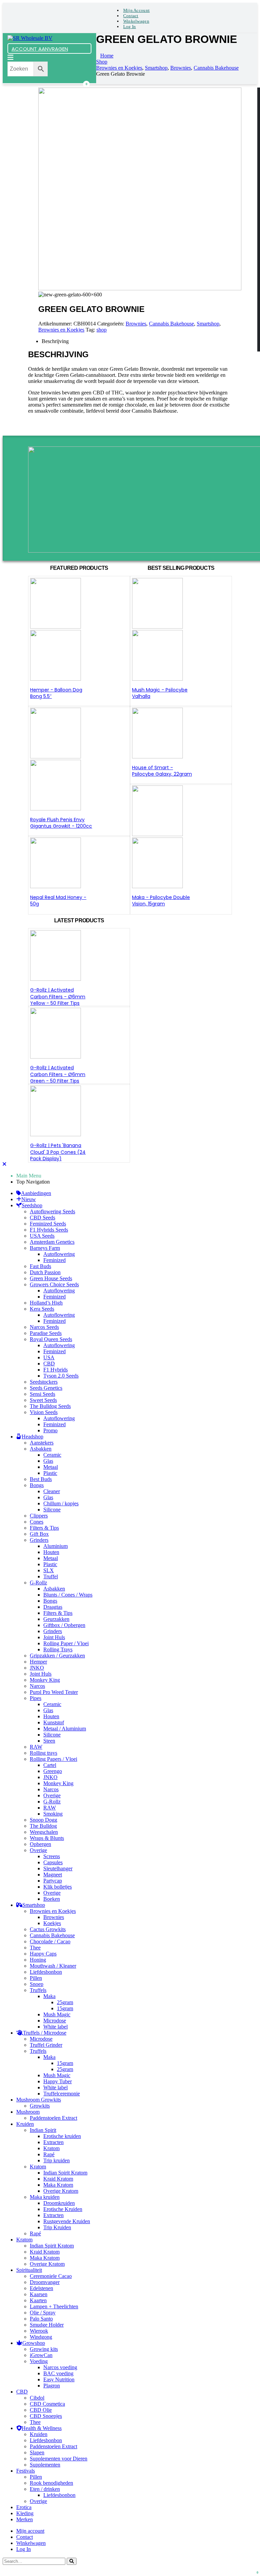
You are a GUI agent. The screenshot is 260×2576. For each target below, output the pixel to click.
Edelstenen (41, 2288)
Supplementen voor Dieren (59, 2459)
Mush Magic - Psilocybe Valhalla (160, 693)
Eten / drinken (45, 2489)
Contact (131, 16)
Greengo (53, 1771)
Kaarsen (39, 2294)
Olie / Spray (43, 2313)
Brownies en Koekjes (61, 330)
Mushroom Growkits (39, 2100)
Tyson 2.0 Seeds (61, 1376)
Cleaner (52, 1491)
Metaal (51, 1467)
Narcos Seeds (44, 1327)
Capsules (53, 1862)
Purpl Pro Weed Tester (54, 1692)
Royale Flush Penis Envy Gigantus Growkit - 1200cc (61, 823)
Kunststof (54, 1722)
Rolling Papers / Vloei (53, 1759)
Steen (49, 1741)
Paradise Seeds (46, 1333)
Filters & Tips (44, 1528)
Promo (50, 1430)
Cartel (50, 1765)
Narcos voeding (60, 2367)
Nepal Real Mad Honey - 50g (58, 901)
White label (56, 2027)
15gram (65, 2008)
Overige (52, 1795)
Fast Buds (40, 1266)
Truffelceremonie (62, 2094)
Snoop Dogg (44, 1820)
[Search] (72, 2561)
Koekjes (52, 1923)
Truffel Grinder (46, 2045)
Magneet (53, 1875)
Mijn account (136, 10)
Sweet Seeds (43, 1400)
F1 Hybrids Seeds (49, 1230)
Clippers (39, 1516)
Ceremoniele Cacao (51, 2276)
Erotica (24, 2507)
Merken (25, 2519)
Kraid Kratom (58, 2179)
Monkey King (45, 1680)
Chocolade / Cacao (50, 1941)
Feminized (55, 1260)
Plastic (50, 1473)
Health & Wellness (42, 2428)
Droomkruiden (59, 2203)
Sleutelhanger (58, 1868)
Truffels (38, 1990)
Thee (35, 1948)
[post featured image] (56, 886)
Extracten (53, 2142)
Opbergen (40, 1844)
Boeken (52, 1899)
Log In (130, 27)
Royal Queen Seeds (51, 1339)
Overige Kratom (61, 2191)
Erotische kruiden (62, 2136)
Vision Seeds (44, 1412)
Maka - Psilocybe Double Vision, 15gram (161, 901)
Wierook (39, 2331)
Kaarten (38, 2300)
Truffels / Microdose (45, 2033)
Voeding (39, 2361)
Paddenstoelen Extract (53, 2118)
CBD (49, 1364)
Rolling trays (44, 1753)
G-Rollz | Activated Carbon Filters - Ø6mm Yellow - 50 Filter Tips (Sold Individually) (58, 1000)
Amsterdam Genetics (52, 1242)
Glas (48, 1461)
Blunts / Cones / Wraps (68, 1595)
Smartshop (208, 324)
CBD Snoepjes (46, 2416)
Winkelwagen (136, 21)
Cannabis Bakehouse (171, 324)
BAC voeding (58, 2373)
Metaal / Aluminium (65, 1729)
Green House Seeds (51, 1278)
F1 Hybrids (56, 1370)
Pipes (36, 1698)
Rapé (49, 2154)
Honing (38, 1960)
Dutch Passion (45, 1272)
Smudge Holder (47, 2325)
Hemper (38, 1662)
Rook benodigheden (51, 2483)
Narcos (37, 1686)
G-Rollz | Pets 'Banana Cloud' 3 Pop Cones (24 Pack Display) (58, 1152)
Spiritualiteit (29, 2270)
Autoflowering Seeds (52, 1211)
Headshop (32, 1437)
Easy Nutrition (59, 2379)
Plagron (52, 2386)
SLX (49, 1570)
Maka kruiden (45, 2197)
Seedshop (32, 1205)
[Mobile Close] (4, 1164)
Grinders (39, 1540)
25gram (65, 2002)
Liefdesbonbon (46, 1972)
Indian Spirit (43, 2130)
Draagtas (53, 1607)
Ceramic (52, 1455)
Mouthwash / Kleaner (53, 1966)
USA (49, 1357)
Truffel (51, 1576)
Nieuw (29, 1199)
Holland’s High (46, 1303)
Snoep (37, 1984)
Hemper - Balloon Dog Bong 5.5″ (56, 693)
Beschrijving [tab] (55, 341)
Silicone (52, 1510)
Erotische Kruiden (63, 2209)
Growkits (40, 2106)
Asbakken (41, 1449)
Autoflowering (59, 1254)
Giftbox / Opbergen (64, 1625)
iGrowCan (41, 2355)
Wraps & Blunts (47, 1838)
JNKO (37, 1668)
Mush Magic (57, 2014)
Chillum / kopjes (61, 1503)
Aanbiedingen (36, 1193)
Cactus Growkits (48, 1929)
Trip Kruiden (57, 2227)
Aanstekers (42, 1443)
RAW (36, 1747)
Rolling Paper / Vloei (66, 1643)
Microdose (55, 2021)
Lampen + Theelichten (54, 2306)
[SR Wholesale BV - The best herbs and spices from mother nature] (30, 38)
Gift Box (39, 1534)
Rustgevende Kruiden (67, 2221)
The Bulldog (43, 1826)
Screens (52, 1856)
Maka (49, 1996)
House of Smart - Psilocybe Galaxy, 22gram (162, 771)
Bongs (37, 1485)
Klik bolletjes (58, 1887)
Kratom (51, 2148)
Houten (51, 1552)
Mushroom (28, 2112)
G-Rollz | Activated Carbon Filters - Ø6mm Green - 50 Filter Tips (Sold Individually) (58, 1078)
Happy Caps (43, 1954)
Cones (37, 1522)
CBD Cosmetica (47, 2404)
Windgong (41, 2337)
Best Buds (41, 1479)
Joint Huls (54, 1637)
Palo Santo (41, 2319)
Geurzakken (56, 1619)
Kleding (25, 2513)
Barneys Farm (45, 1248)
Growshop (34, 2343)
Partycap (53, 1881)
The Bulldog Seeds (50, 1406)
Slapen (37, 2452)
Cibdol (37, 2398)
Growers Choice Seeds (54, 1284)
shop (102, 330)
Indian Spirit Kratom (65, 2173)
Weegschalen (44, 1832)
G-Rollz (38, 1583)
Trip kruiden (57, 2160)
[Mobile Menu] (10, 58)
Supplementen (45, 2465)
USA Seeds (42, 1236)
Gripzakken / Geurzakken (57, 1656)
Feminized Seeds (48, 1224)
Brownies (136, 324)
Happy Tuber (58, 2081)
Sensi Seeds (42, 1394)
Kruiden (25, 2124)
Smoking (53, 1814)
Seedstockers (44, 1382)
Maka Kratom (58, 2185)
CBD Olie (41, 2410)
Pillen (36, 1978)
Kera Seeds (42, 1309)
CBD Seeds (42, 1218)
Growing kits (44, 2349)
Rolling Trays (58, 1649)
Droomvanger (45, 2282)
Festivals (26, 2471)
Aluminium (56, 1546)
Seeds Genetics (46, 1388)
